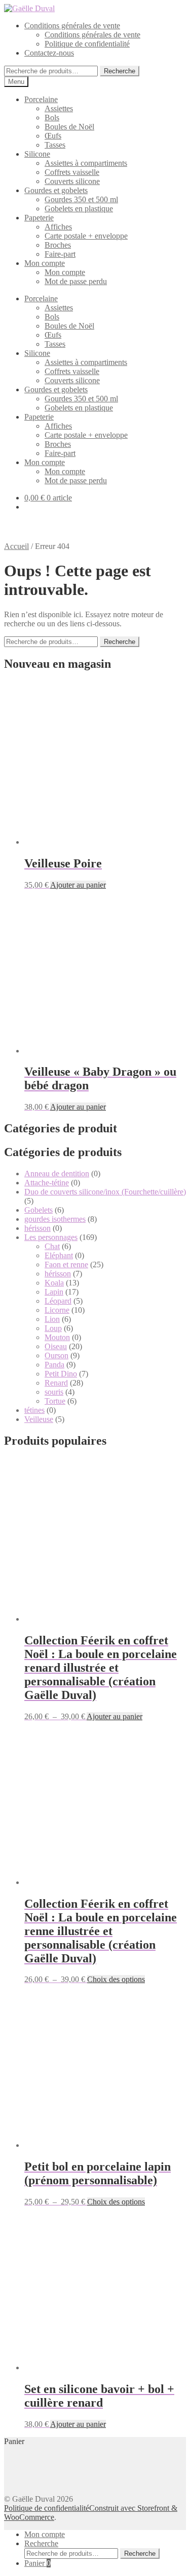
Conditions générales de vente (72, 26)
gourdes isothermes (55, 1219)
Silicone (37, 154)
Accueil (16, 546)
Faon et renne (66, 1264)
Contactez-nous (49, 53)
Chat (52, 1246)
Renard (56, 1383)
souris (54, 1392)
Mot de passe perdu (76, 281)
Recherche (120, 71)
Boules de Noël (69, 127)
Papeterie (39, 218)
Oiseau (56, 1346)
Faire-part (60, 254)
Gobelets (39, 1210)
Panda (54, 1365)
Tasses (55, 145)
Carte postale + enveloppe (86, 236)
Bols (52, 118)
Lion (52, 1319)
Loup (53, 1328)
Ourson (56, 1355)
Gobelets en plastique (79, 209)
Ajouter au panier (115, 1716)
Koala (54, 1283)
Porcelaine (41, 99)
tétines (34, 1410)
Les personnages (51, 1237)
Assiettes (59, 108)
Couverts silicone (72, 181)
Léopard (58, 1301)
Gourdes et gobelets (56, 190)
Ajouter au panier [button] (78, 885)
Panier (37, 2563)
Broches (58, 245)
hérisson (37, 1228)
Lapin (54, 1292)
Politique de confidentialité (87, 44)
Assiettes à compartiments (86, 163)
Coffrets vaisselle (72, 172)
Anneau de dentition (57, 1174)
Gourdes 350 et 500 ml (81, 199)
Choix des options (116, 1979)
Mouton (57, 1337)
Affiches (58, 227)
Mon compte (45, 263)
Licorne (57, 1310)
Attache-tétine (47, 1183)
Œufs (53, 136)
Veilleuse (39, 1419)
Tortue (55, 1401)
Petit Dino (61, 1374)
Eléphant (59, 1255)
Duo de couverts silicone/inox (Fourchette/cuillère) (105, 1192)
